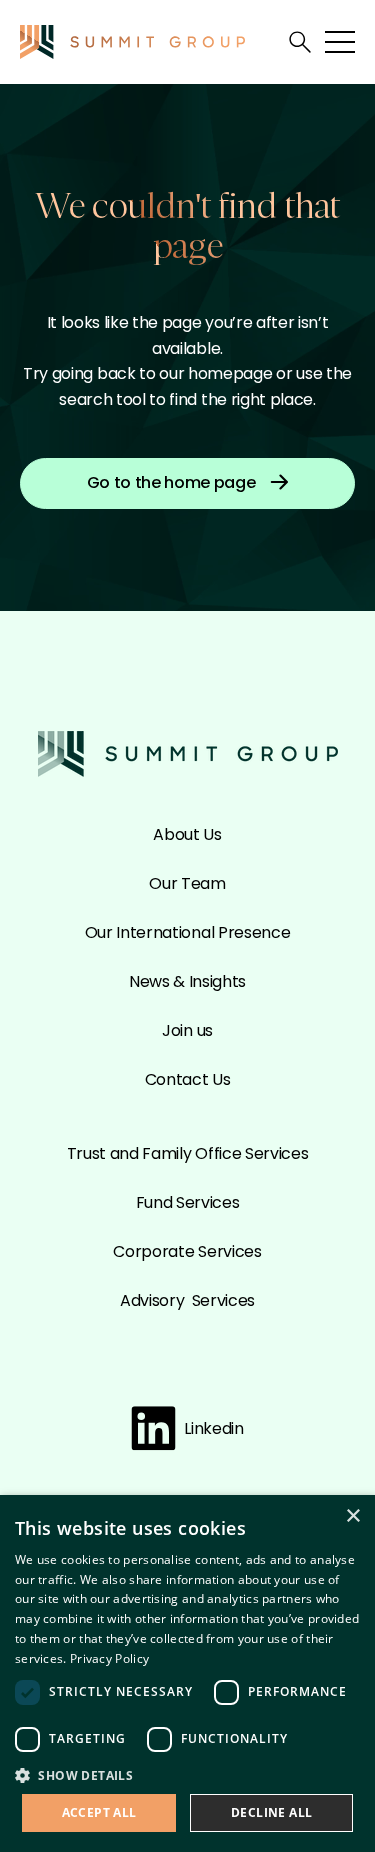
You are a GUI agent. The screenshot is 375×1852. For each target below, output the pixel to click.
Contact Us (188, 1079)
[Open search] (300, 42)
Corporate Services (187, 1251)
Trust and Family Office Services (188, 1153)
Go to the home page (171, 482)
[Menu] (340, 42)
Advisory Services (187, 1300)
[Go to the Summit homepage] (132, 41)
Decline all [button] (271, 1812)
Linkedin (213, 1428)
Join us (187, 1030)
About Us (187, 834)
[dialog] (187, 1673)
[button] (187, 1774)
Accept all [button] (99, 1812)
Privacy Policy (109, 1658)
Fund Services (188, 1202)
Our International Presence (188, 932)
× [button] (352, 1516)
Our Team (187, 883)
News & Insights (187, 981)
